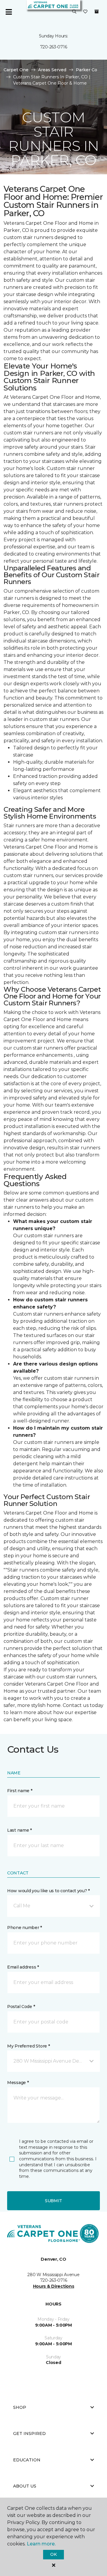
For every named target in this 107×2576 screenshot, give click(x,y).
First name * (20, 1791)
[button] (74, 12)
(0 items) (97, 12)
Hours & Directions (54, 2286)
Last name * (19, 1830)
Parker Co (86, 70)
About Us (25, 2486)
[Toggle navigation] (9, 12)
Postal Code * (21, 2007)
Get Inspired (29, 2433)
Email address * (23, 1967)
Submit (53, 2201)
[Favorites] (85, 12)
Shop (20, 2407)
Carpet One (16, 70)
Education (27, 2460)
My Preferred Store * (28, 2046)
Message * (18, 2083)
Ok (53, 2554)
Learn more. (41, 2544)
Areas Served (52, 70)
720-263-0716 (54, 47)
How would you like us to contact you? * (48, 1891)
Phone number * (25, 1928)
